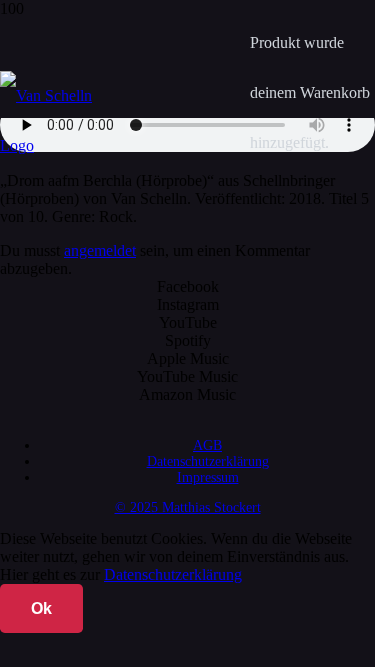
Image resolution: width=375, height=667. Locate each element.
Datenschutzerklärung (208, 461)
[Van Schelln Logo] (62, 145)
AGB (207, 445)
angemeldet (100, 250)
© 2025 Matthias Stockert (188, 507)
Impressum (208, 477)
